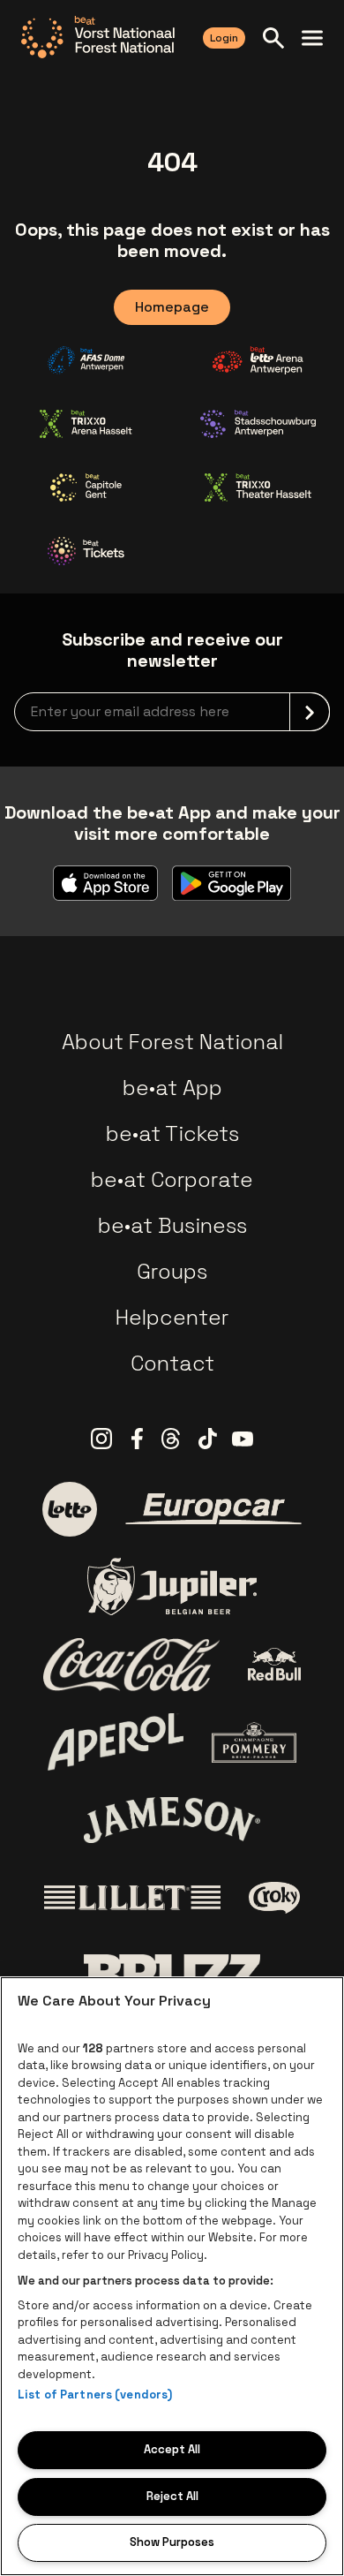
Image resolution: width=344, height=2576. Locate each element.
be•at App (172, 1088)
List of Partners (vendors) (95, 2395)
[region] (172, 2276)
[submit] (310, 712)
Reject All (172, 2496)
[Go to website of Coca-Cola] (131, 1665)
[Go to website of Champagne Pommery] (254, 1742)
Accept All (172, 2449)
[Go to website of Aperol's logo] (116, 1742)
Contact (172, 1363)
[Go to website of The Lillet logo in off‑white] (132, 1898)
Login (224, 38)
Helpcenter (172, 1317)
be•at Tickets (172, 1133)
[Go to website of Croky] (275, 1898)
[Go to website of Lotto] (70, 1509)
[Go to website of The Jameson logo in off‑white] (172, 1820)
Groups (172, 1271)
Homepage (172, 307)
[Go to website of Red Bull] (275, 1664)
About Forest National (172, 1042)
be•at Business (172, 1225)
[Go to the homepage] (98, 37)
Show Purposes (172, 2542)
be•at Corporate (172, 1179)
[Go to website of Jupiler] (172, 1586)
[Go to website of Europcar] (213, 1509)
